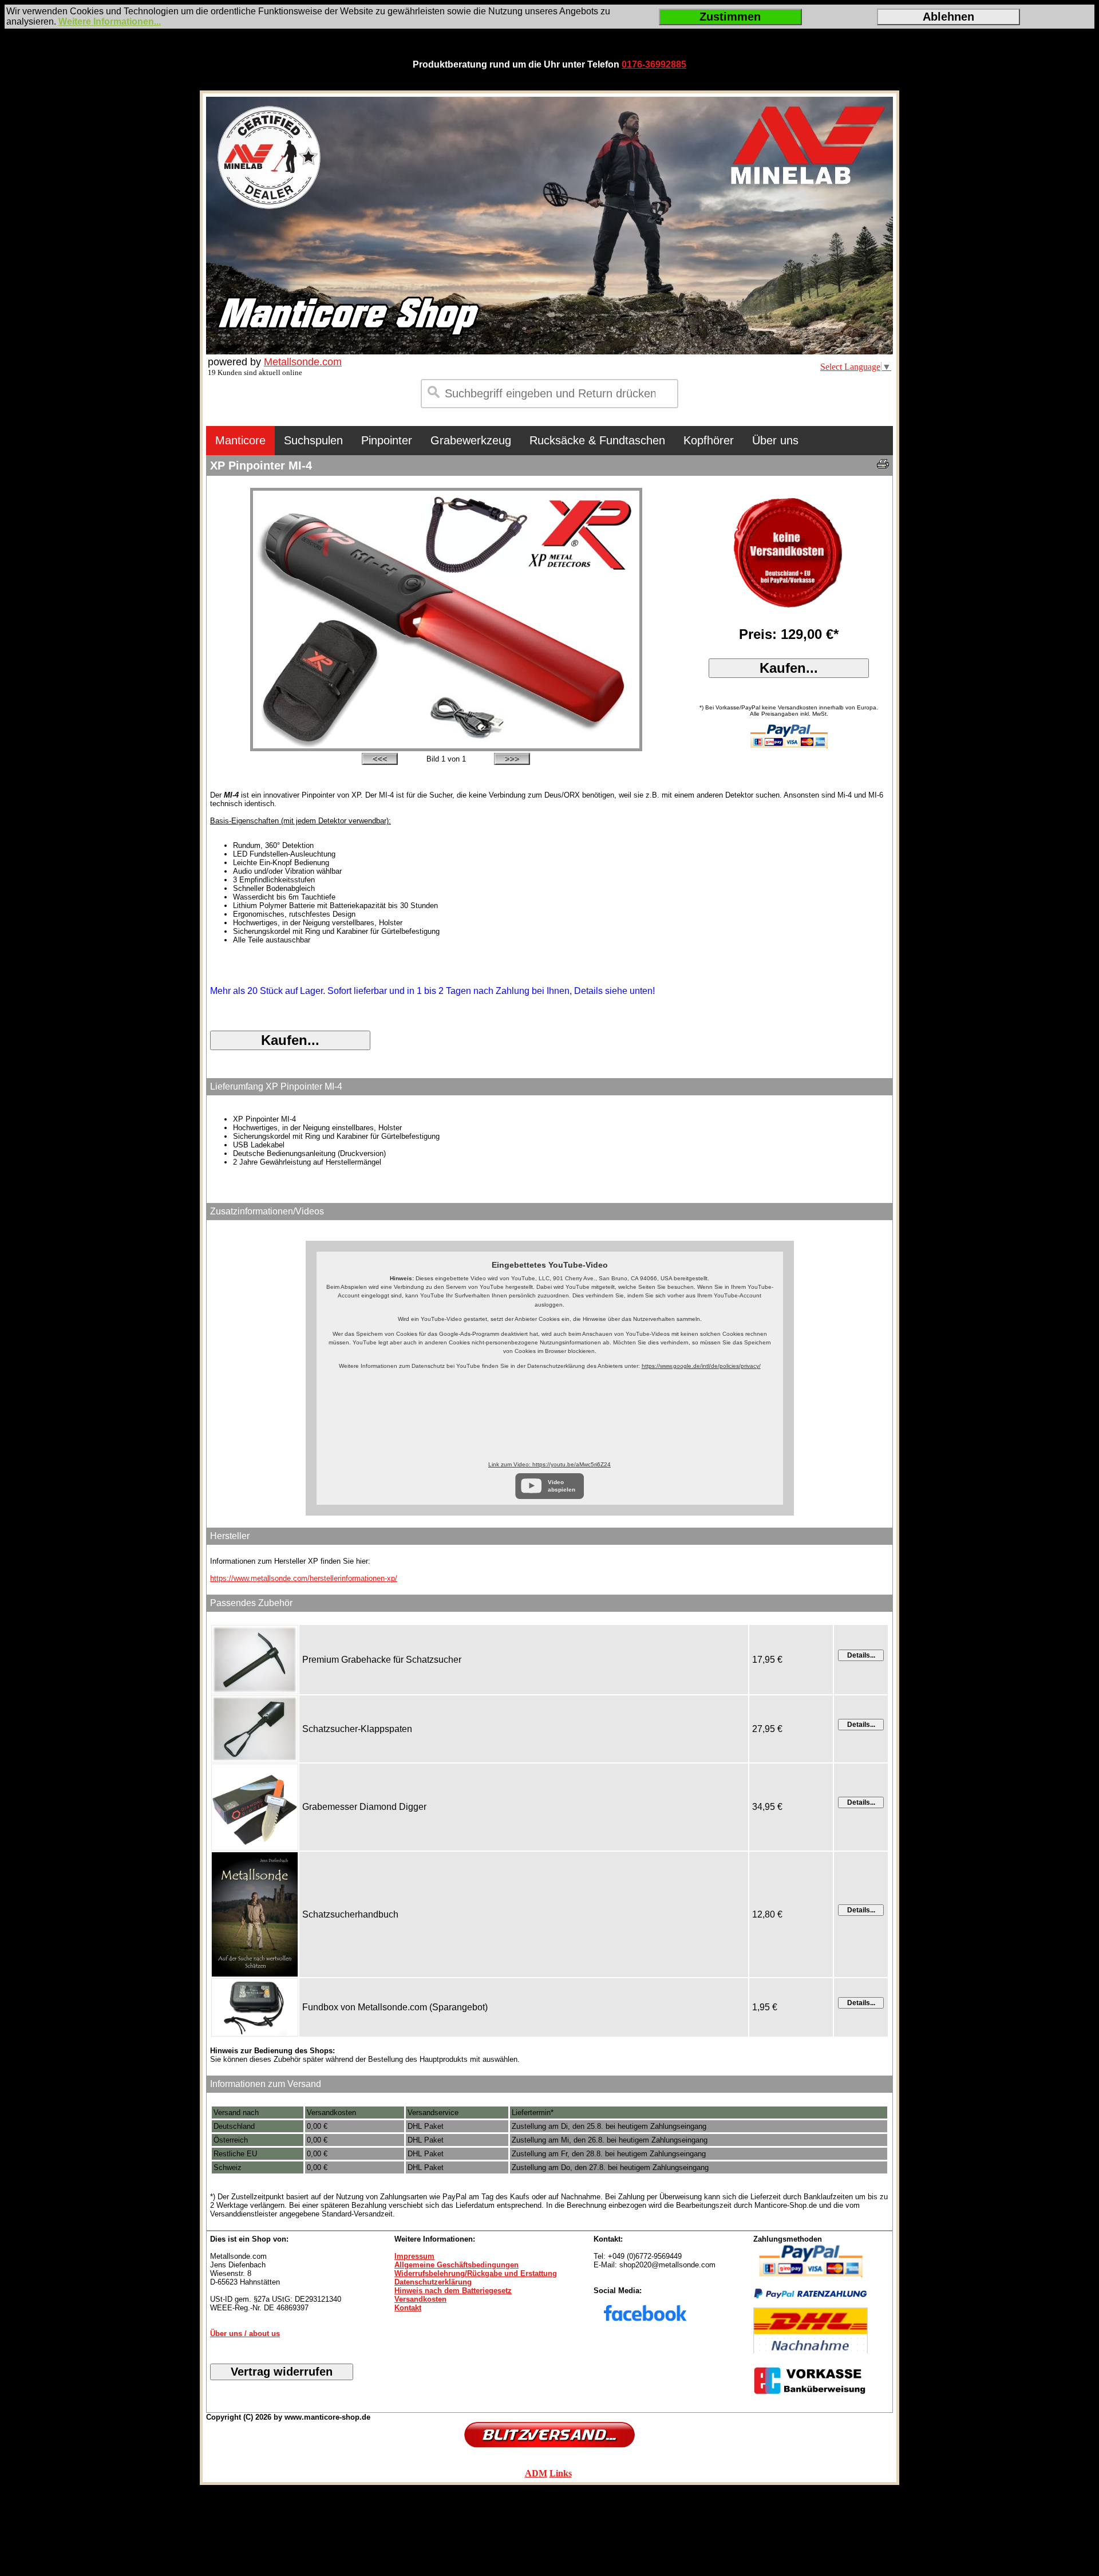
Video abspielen (562, 1486)
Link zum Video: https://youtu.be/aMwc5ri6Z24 (549, 1464)
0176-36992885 (654, 64)
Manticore (240, 440)
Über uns (775, 440)
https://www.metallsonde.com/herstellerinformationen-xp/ (304, 1578)
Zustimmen (730, 17)
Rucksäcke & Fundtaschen (597, 440)
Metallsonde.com (303, 362)
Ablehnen (948, 17)
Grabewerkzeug (471, 440)
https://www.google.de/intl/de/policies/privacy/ (701, 1366)
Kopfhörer (709, 440)
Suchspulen (313, 440)
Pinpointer (387, 440)
